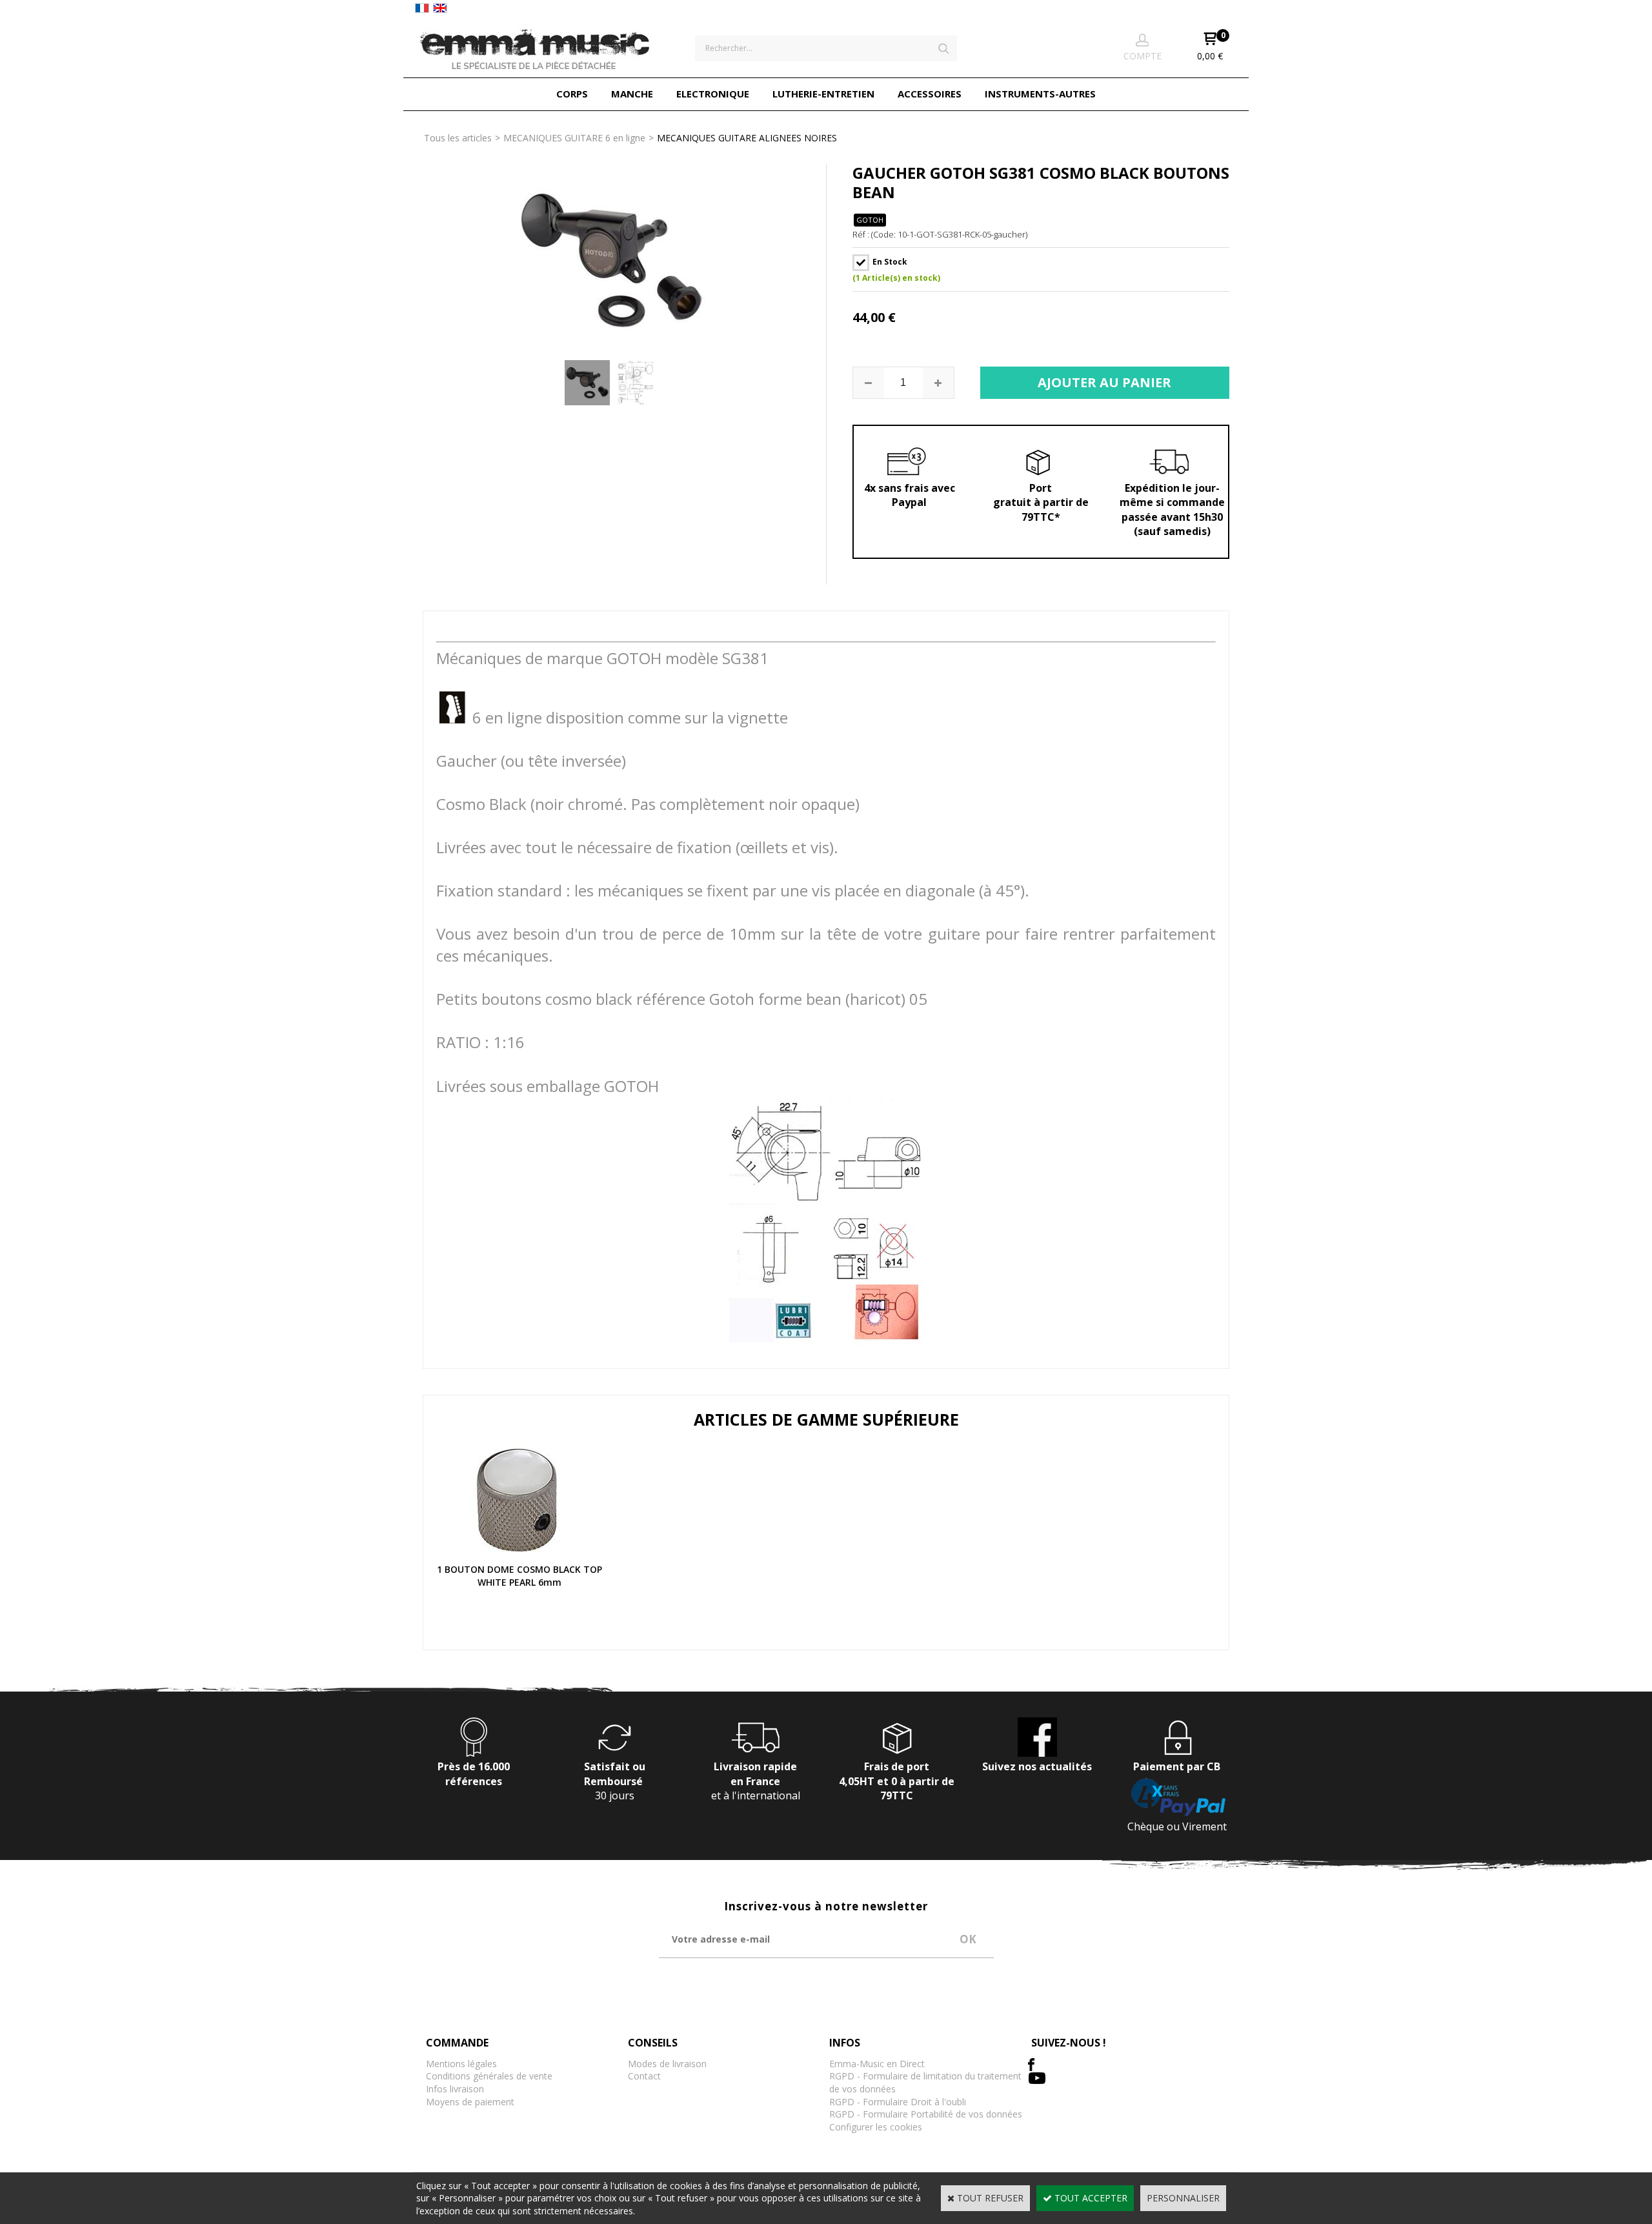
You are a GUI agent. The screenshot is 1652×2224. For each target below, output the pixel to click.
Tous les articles (458, 138)
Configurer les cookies (876, 2127)
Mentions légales (461, 2064)
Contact (644, 2076)
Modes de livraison (667, 2064)
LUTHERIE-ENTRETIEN (823, 94)
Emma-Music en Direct (877, 2064)
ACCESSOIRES (930, 94)
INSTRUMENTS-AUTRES (1040, 94)
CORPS (572, 94)
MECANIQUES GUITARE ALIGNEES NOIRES (747, 138)
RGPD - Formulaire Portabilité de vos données (926, 2114)
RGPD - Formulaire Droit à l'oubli (898, 2102)
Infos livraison (455, 2089)
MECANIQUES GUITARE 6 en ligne (574, 138)
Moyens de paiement (470, 2102)
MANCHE (632, 94)
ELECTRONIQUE (713, 94)
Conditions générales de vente (489, 2076)
